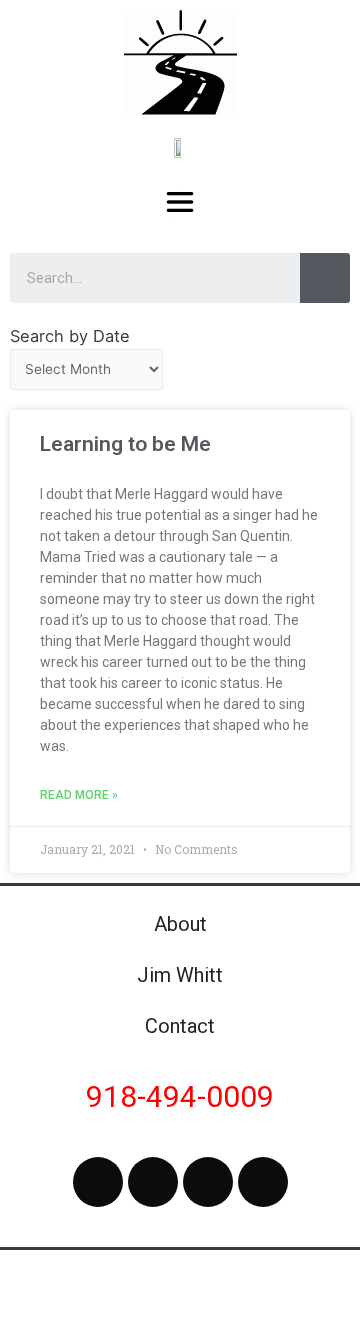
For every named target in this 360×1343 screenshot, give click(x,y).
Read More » (79, 795)
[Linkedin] (263, 1182)
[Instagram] (208, 1182)
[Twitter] (153, 1182)
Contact (180, 1026)
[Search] (325, 278)
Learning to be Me (125, 444)
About (180, 924)
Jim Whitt (180, 975)
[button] (180, 201)
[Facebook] (98, 1182)
